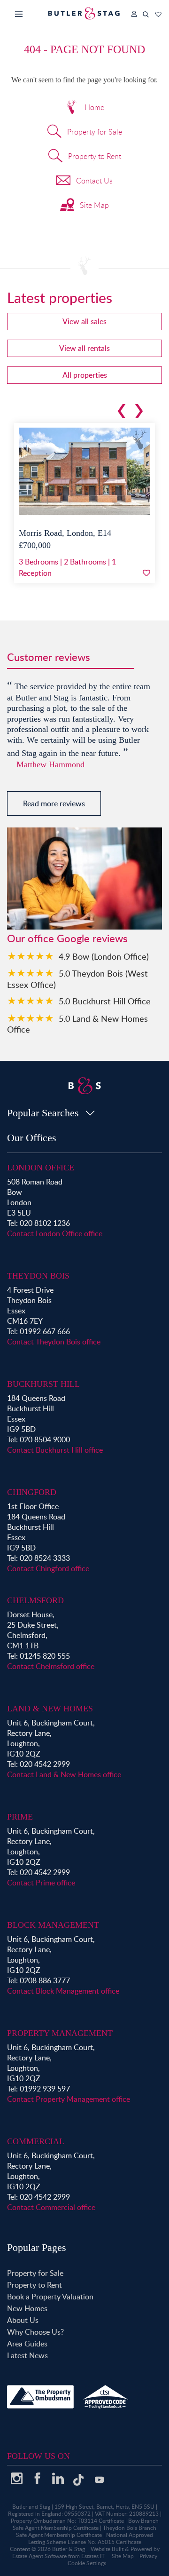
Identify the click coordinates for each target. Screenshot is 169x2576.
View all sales (84, 321)
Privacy (148, 2556)
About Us (23, 2320)
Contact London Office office (55, 1233)
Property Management (60, 2033)
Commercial (36, 2141)
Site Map (94, 205)
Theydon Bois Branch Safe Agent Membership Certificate (86, 2531)
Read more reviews (54, 803)
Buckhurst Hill (43, 1384)
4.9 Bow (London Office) (104, 956)
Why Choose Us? (35, 2332)
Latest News (27, 2355)
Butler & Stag (69, 2549)
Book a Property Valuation (50, 2297)
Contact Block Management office (63, 1991)
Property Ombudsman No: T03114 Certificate (67, 2521)
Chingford (32, 1492)
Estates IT (93, 2556)
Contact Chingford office (48, 1568)
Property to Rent (95, 156)
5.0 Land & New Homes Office (77, 1024)
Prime (20, 1817)
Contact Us (94, 181)
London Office (41, 1168)
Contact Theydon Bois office (54, 1342)
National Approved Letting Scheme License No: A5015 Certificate (91, 2538)
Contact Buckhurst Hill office (55, 1450)
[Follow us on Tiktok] (78, 2483)
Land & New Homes (50, 1709)
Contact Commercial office (51, 2207)
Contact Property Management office (69, 2099)
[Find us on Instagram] (16, 2482)
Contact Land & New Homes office (64, 1774)
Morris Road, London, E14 (65, 533)
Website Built (107, 2549)
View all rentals (84, 348)
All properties (85, 375)
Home (94, 107)
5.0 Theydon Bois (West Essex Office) (77, 979)
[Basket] (158, 12)
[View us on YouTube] (99, 2484)
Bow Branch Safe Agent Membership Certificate (86, 2524)
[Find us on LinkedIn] (58, 2482)
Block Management (53, 1925)
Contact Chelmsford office (51, 1666)
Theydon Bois (38, 1276)
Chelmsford (35, 1600)
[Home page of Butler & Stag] (84, 13)
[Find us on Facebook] (37, 2482)
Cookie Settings (87, 2563)
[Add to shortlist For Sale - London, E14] (146, 573)
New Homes (27, 2308)
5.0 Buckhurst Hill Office (105, 1001)
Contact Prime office (41, 1883)
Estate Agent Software (39, 2556)
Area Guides (27, 2344)
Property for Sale (95, 132)
